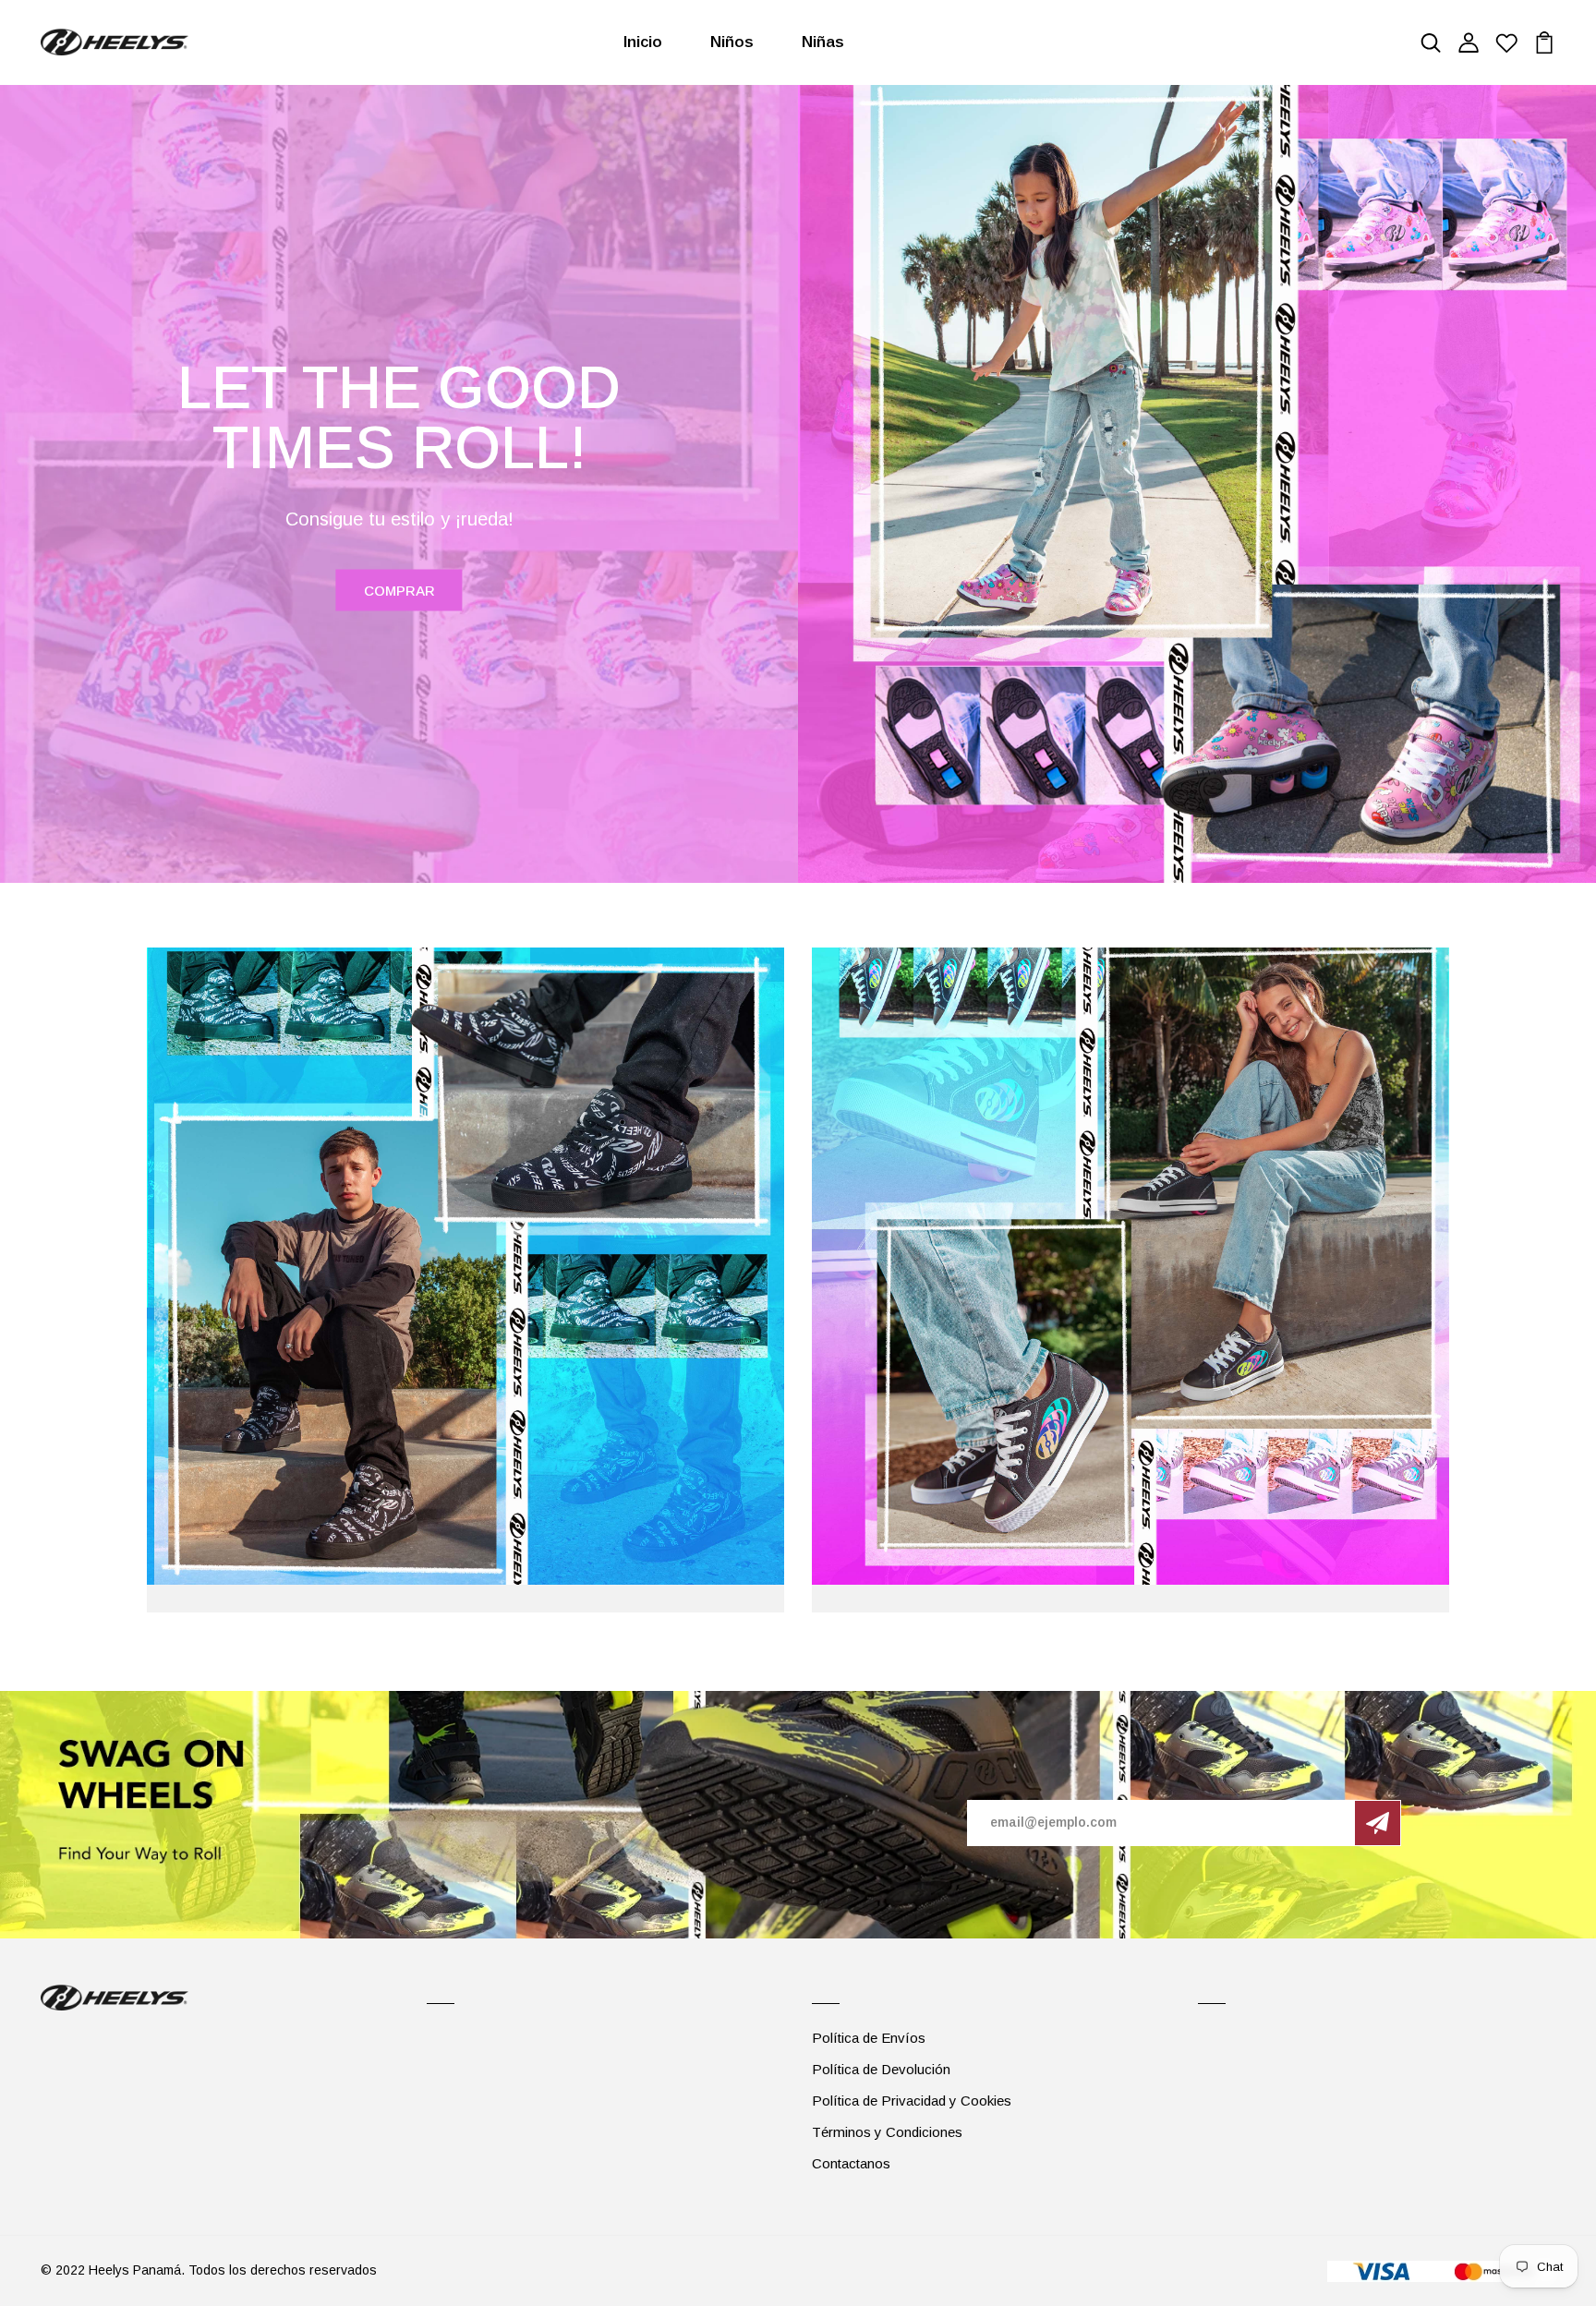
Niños (732, 42)
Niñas (823, 42)
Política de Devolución (881, 2069)
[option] (798, 484)
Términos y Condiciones (887, 2132)
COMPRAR (399, 590)
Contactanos (851, 2163)
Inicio (643, 42)
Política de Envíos (869, 2038)
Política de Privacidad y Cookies (912, 2101)
